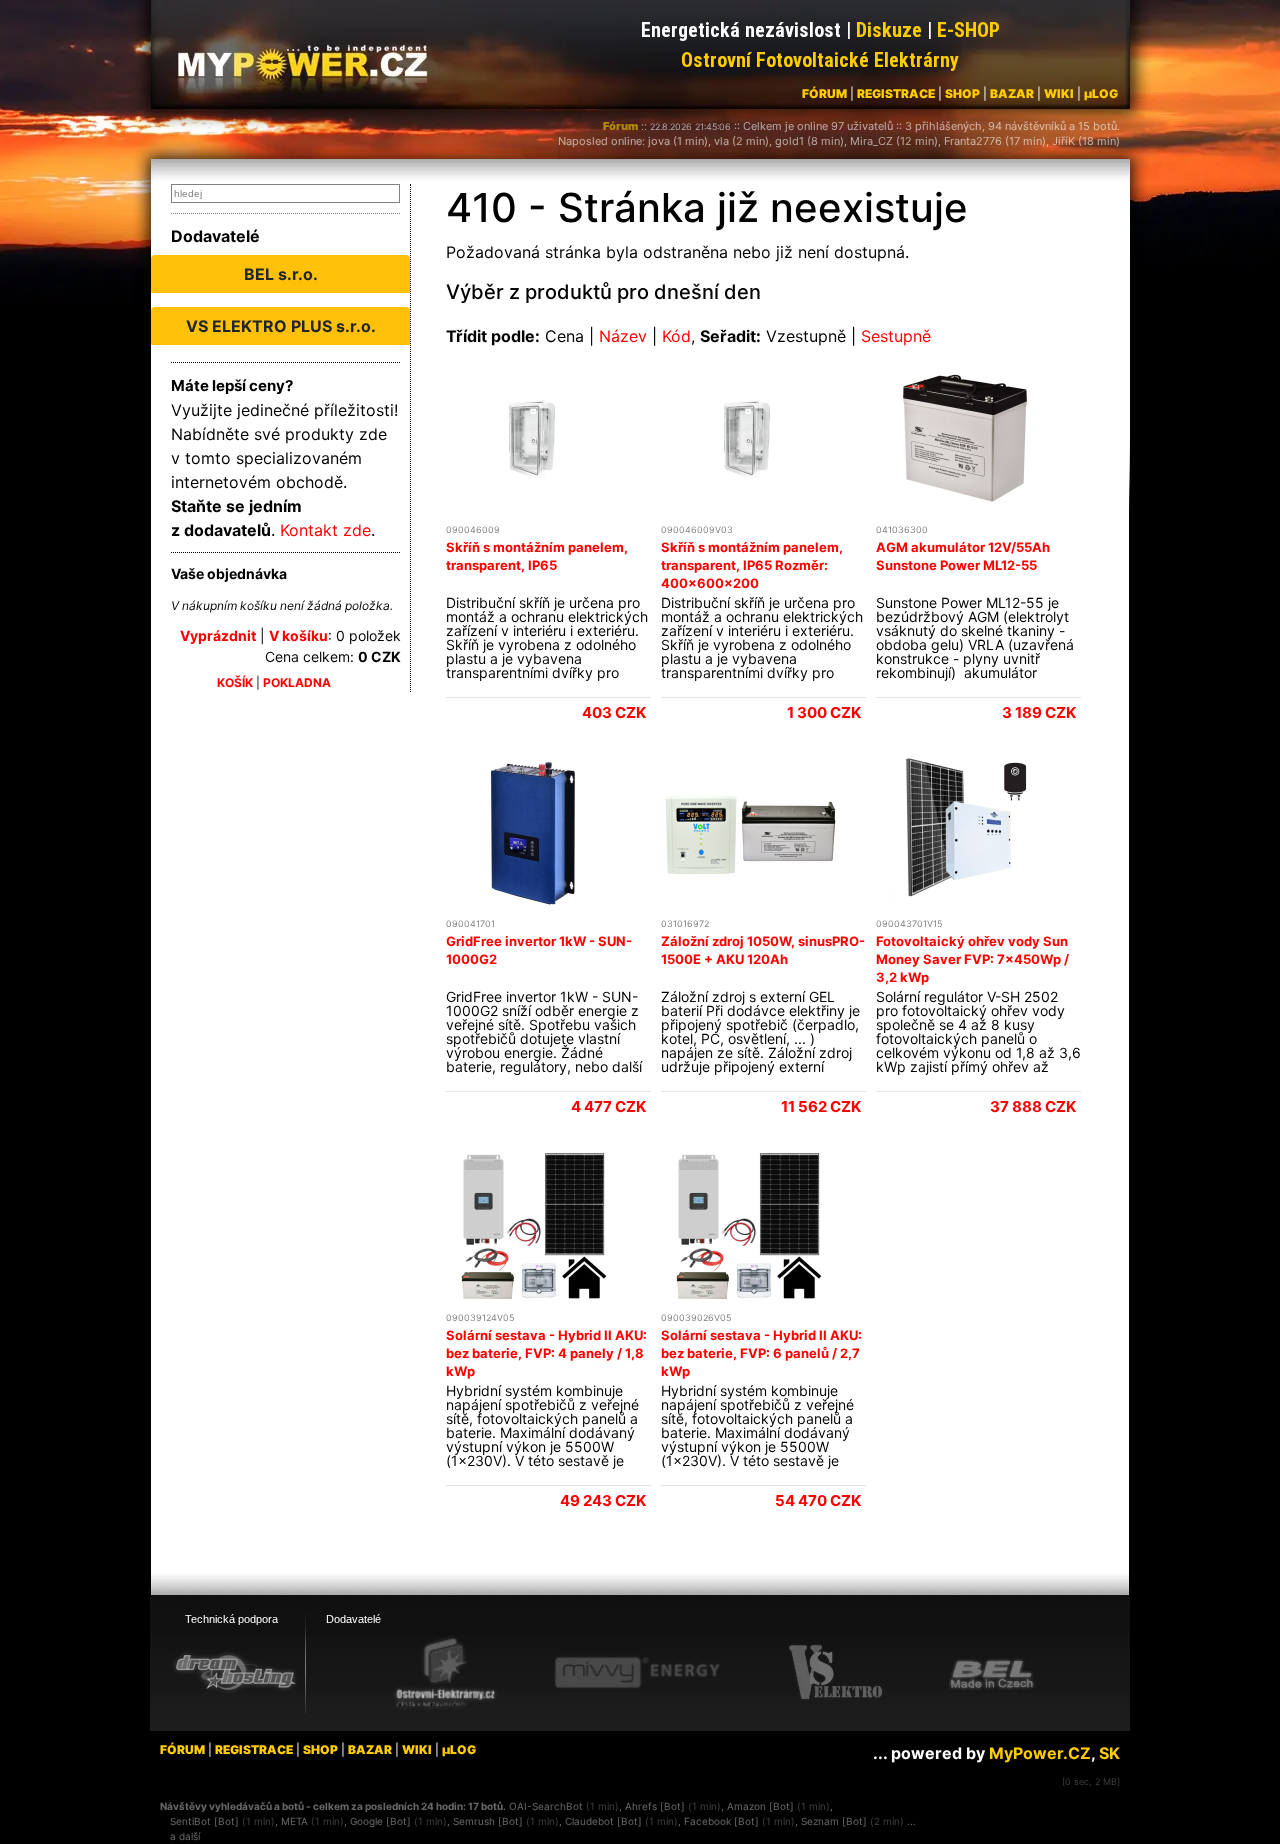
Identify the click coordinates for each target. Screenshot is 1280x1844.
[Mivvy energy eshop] (637, 1672)
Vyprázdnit (218, 635)
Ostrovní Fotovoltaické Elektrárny (820, 60)
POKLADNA (297, 682)
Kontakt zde (325, 530)
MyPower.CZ (1040, 1753)
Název (623, 336)
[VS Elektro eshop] (836, 1673)
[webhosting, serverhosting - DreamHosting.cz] (235, 1672)
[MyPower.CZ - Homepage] (310, 62)
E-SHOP (968, 30)
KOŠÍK (235, 682)
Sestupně (896, 336)
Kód (676, 336)
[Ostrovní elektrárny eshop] (446, 1674)
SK (1109, 1753)
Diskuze (889, 30)
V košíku (298, 635)
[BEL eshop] (992, 1673)
